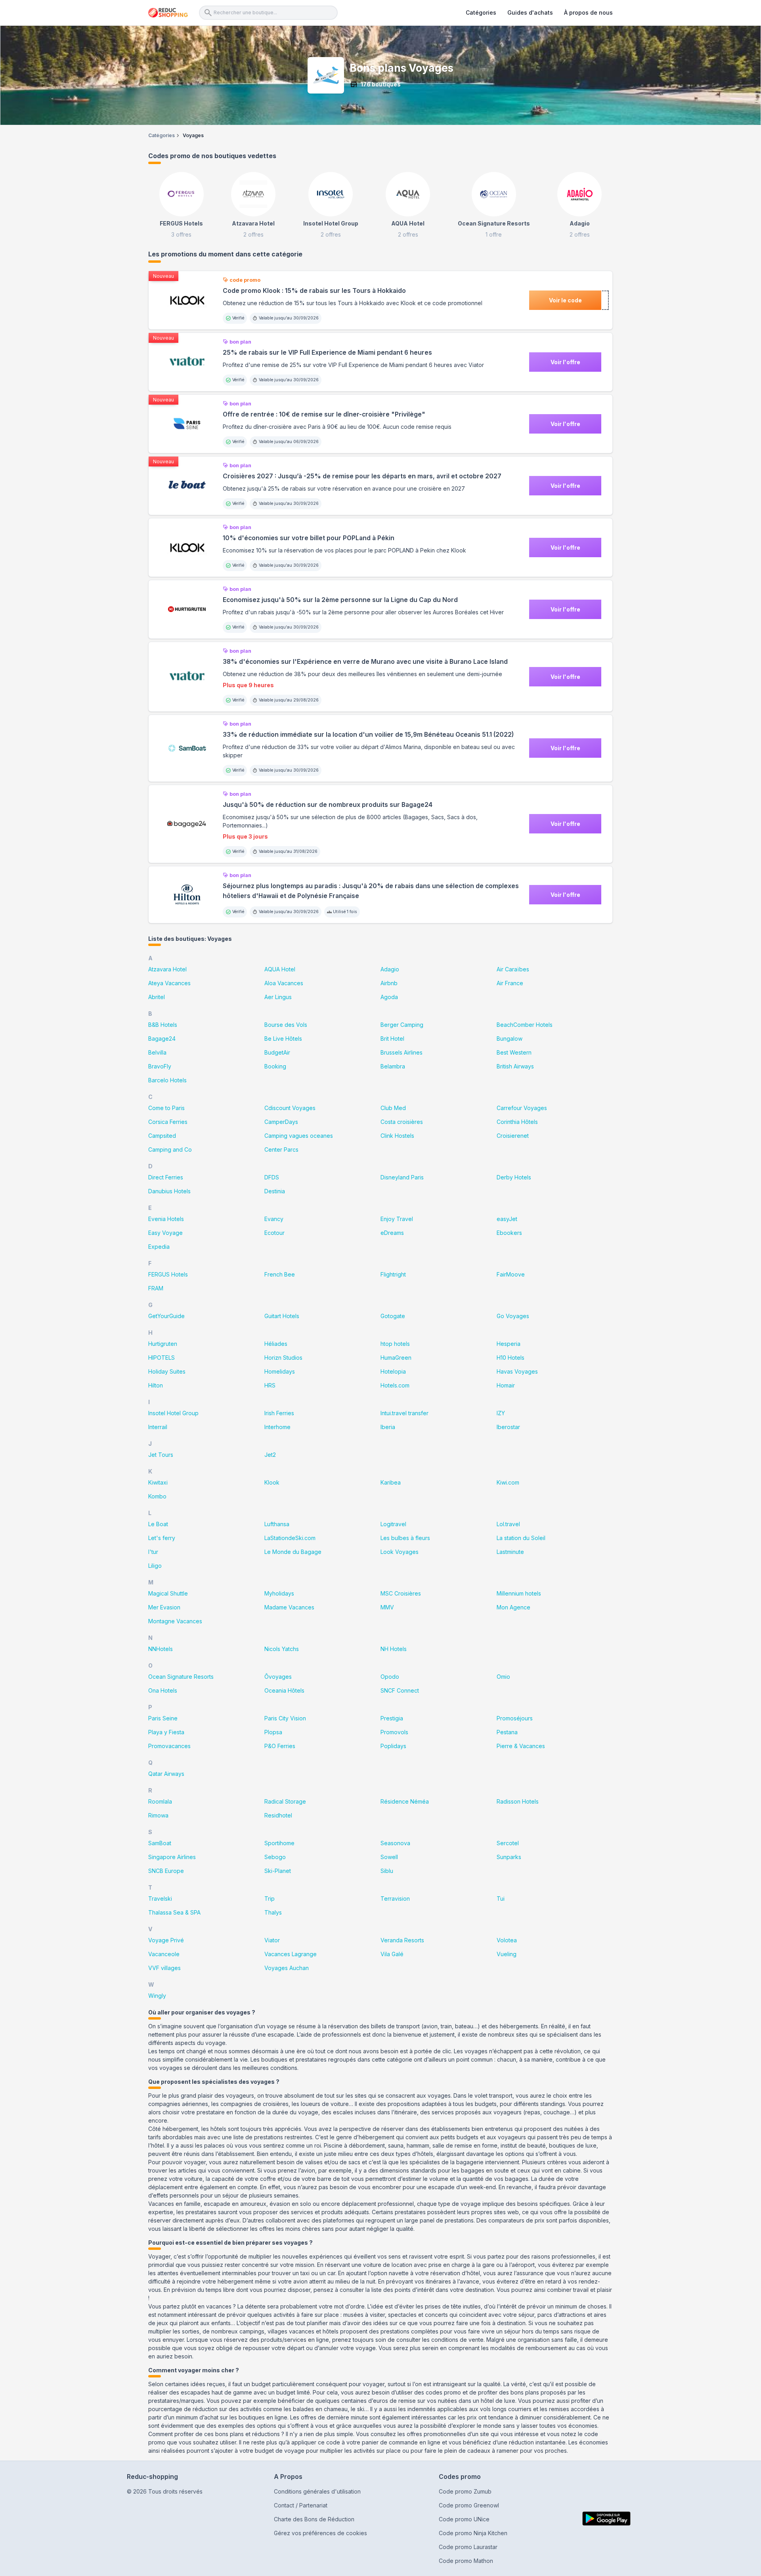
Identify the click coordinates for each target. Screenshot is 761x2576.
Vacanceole (164, 1954)
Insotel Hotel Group (173, 1413)
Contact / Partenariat (301, 2505)
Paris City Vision (285, 1718)
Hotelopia (393, 1371)
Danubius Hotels (169, 1191)
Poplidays (393, 1746)
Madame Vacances (289, 1607)
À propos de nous (588, 12)
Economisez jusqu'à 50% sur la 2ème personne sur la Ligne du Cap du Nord (340, 600)
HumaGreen (396, 1358)
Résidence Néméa (405, 1801)
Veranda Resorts (402, 1940)
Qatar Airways (166, 1774)
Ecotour (274, 1233)
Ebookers (509, 1233)
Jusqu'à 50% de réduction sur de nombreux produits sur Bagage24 (328, 805)
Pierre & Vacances (521, 1746)
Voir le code (565, 300)
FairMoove (511, 1274)
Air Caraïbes (513, 969)
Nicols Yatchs (282, 1649)
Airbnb (389, 983)
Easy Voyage (165, 1233)
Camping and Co (170, 1149)
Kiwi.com (508, 1482)
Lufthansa (277, 1524)
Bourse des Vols (286, 1025)
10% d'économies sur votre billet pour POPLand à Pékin (309, 538)
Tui (501, 1899)
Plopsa (273, 1732)
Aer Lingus (278, 997)
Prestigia (392, 1718)
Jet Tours (161, 1455)
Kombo (157, 1496)
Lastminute (510, 1552)
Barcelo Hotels (167, 1080)
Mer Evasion (164, 1607)
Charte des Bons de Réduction (314, 2519)
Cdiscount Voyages (290, 1108)
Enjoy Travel (397, 1219)
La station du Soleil (521, 1538)
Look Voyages (400, 1552)
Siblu (387, 1871)
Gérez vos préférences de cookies (320, 2533)
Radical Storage (285, 1801)
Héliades (276, 1344)
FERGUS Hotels (168, 1274)
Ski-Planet (278, 1871)
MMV (387, 1607)
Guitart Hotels (282, 1316)
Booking (275, 1066)
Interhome (277, 1427)
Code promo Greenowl (469, 2505)
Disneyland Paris (402, 1177)
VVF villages (164, 1968)
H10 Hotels (511, 1358)
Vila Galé (392, 1954)
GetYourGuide (166, 1316)
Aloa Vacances (284, 983)
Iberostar (508, 1427)
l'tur (153, 1552)
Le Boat (158, 1524)
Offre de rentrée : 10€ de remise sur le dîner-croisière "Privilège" (324, 414)
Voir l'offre (565, 362)
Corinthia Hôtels (517, 1122)
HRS (270, 1385)
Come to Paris (166, 1108)
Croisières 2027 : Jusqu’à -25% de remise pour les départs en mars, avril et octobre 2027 (362, 476)
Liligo (155, 1566)
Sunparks (509, 1857)
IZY (501, 1413)
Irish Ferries (279, 1413)
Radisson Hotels (518, 1801)
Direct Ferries (166, 1177)
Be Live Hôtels (283, 1039)
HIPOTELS (162, 1358)
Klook (272, 1482)
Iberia (388, 1427)
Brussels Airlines (402, 1052)
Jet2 (270, 1455)
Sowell (389, 1857)
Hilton (156, 1385)
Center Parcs (281, 1149)
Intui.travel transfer (404, 1413)
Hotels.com (395, 1385)
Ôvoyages (278, 1677)
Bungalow (510, 1039)
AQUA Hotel (280, 969)
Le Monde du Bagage (293, 1552)
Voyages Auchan (287, 1968)
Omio (503, 1677)
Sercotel (508, 1843)
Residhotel (278, 1815)
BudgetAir (277, 1052)
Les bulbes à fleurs (405, 1538)
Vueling (507, 1954)
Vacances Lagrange (291, 1954)
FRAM (156, 1288)
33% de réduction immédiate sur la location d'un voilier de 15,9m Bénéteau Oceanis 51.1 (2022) (368, 735)
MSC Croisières (401, 1593)
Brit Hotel (392, 1039)
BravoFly (160, 1066)
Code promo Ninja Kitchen (473, 2533)
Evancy (274, 1219)
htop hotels (395, 1344)
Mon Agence (513, 1607)
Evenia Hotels (166, 1219)
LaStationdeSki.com (290, 1538)
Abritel (157, 997)
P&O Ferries (280, 1746)
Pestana (507, 1732)
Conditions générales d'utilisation (317, 2491)
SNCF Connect (400, 1690)
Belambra (393, 1066)
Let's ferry (162, 1538)
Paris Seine (163, 1718)
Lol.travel (508, 1524)
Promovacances (169, 1746)
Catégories (481, 12)
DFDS (272, 1177)
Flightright (393, 1274)
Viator (272, 1940)
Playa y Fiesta (166, 1732)
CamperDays (281, 1122)
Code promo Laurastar (468, 2547)
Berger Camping (402, 1025)
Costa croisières (402, 1122)
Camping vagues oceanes (299, 1136)
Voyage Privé (166, 1940)
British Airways (515, 1066)
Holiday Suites (167, 1371)
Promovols (394, 1732)
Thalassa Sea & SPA (174, 1912)
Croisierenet (513, 1136)
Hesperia (509, 1344)
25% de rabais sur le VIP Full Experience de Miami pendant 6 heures (327, 353)
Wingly (157, 1996)
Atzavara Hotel (167, 969)
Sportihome (279, 1843)
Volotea (507, 1940)
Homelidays (280, 1371)
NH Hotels (394, 1649)
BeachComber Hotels (525, 1025)
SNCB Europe (166, 1871)
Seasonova (395, 1843)
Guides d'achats (530, 12)
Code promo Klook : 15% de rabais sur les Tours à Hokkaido (314, 291)
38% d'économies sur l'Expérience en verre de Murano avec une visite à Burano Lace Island (365, 662)
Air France (510, 983)
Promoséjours (515, 1718)
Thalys (273, 1912)
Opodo (390, 1677)
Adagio (390, 969)
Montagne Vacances (175, 1621)
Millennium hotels (519, 1593)
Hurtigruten (163, 1344)
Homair (506, 1385)
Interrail (158, 1427)
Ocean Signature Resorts (181, 1677)
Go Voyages (513, 1316)
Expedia (159, 1247)
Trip (270, 1899)
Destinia (275, 1191)
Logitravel (393, 1524)
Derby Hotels (514, 1177)
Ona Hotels (163, 1690)
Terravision (395, 1899)
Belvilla (157, 1052)
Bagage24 (162, 1039)
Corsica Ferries (168, 1122)
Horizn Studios (283, 1358)
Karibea (391, 1482)
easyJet (507, 1219)
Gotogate (393, 1316)
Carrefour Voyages (522, 1108)
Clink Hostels (397, 1136)
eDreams (392, 1233)
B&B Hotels (163, 1025)
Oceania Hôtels (284, 1690)
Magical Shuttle (168, 1593)
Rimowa (158, 1815)
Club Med (393, 1108)
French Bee (280, 1274)
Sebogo (275, 1857)
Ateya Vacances (169, 983)
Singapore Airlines (172, 1857)
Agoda (389, 997)
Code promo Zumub (465, 2491)
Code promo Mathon (466, 2561)
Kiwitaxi (158, 1482)
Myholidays (279, 1593)
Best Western (514, 1052)
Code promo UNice (464, 2519)
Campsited (162, 1136)
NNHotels (161, 1649)
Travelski (160, 1899)
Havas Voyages (517, 1371)
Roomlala (160, 1801)
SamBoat (160, 1843)
